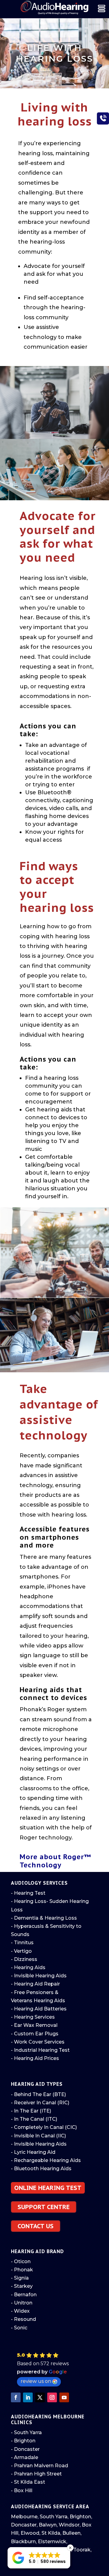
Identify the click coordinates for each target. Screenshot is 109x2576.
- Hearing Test (28, 1893)
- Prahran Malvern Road (40, 2466)
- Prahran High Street (36, 2474)
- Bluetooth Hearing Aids (41, 2169)
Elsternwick (52, 2542)
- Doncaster (25, 2449)
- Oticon (21, 2261)
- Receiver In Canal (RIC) (40, 2103)
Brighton (80, 2517)
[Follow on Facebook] (16, 2397)
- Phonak (22, 2270)
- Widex (20, 2311)
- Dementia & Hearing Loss (44, 1918)
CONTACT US (36, 2226)
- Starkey (22, 2286)
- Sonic (19, 2328)
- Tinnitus (22, 1943)
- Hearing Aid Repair (35, 1984)
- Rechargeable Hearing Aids (46, 2160)
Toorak (82, 2550)
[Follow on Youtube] (64, 2397)
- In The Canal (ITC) (34, 2119)
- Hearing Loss (29, 1901)
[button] (56, 2369)
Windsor (69, 2525)
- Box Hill (22, 2490)
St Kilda (51, 2533)
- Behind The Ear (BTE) (38, 2094)
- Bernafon (24, 2295)
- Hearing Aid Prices (35, 2058)
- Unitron (22, 2303)
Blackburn (23, 2542)
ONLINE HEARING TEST (48, 2188)
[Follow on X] (40, 2397)
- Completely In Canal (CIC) (44, 2127)
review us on (36, 2381)
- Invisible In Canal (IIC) (38, 2136)
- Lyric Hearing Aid (33, 2152)
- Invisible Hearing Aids (39, 1976)
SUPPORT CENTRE (44, 2207)
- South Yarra (26, 2432)
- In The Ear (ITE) (31, 2111)
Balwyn (48, 2525)
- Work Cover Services (38, 2042)
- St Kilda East (28, 2482)
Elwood (30, 2533)
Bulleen (71, 2533)
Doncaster (24, 2525)
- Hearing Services (33, 2017)
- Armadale (25, 2457)
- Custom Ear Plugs (35, 2034)
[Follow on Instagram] (52, 2397)
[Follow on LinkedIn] (28, 2397)
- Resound (23, 2319)
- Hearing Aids (28, 1967)
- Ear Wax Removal (34, 2025)
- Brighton (23, 2441)
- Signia (20, 2278)
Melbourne (24, 2517)
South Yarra (54, 2517)
